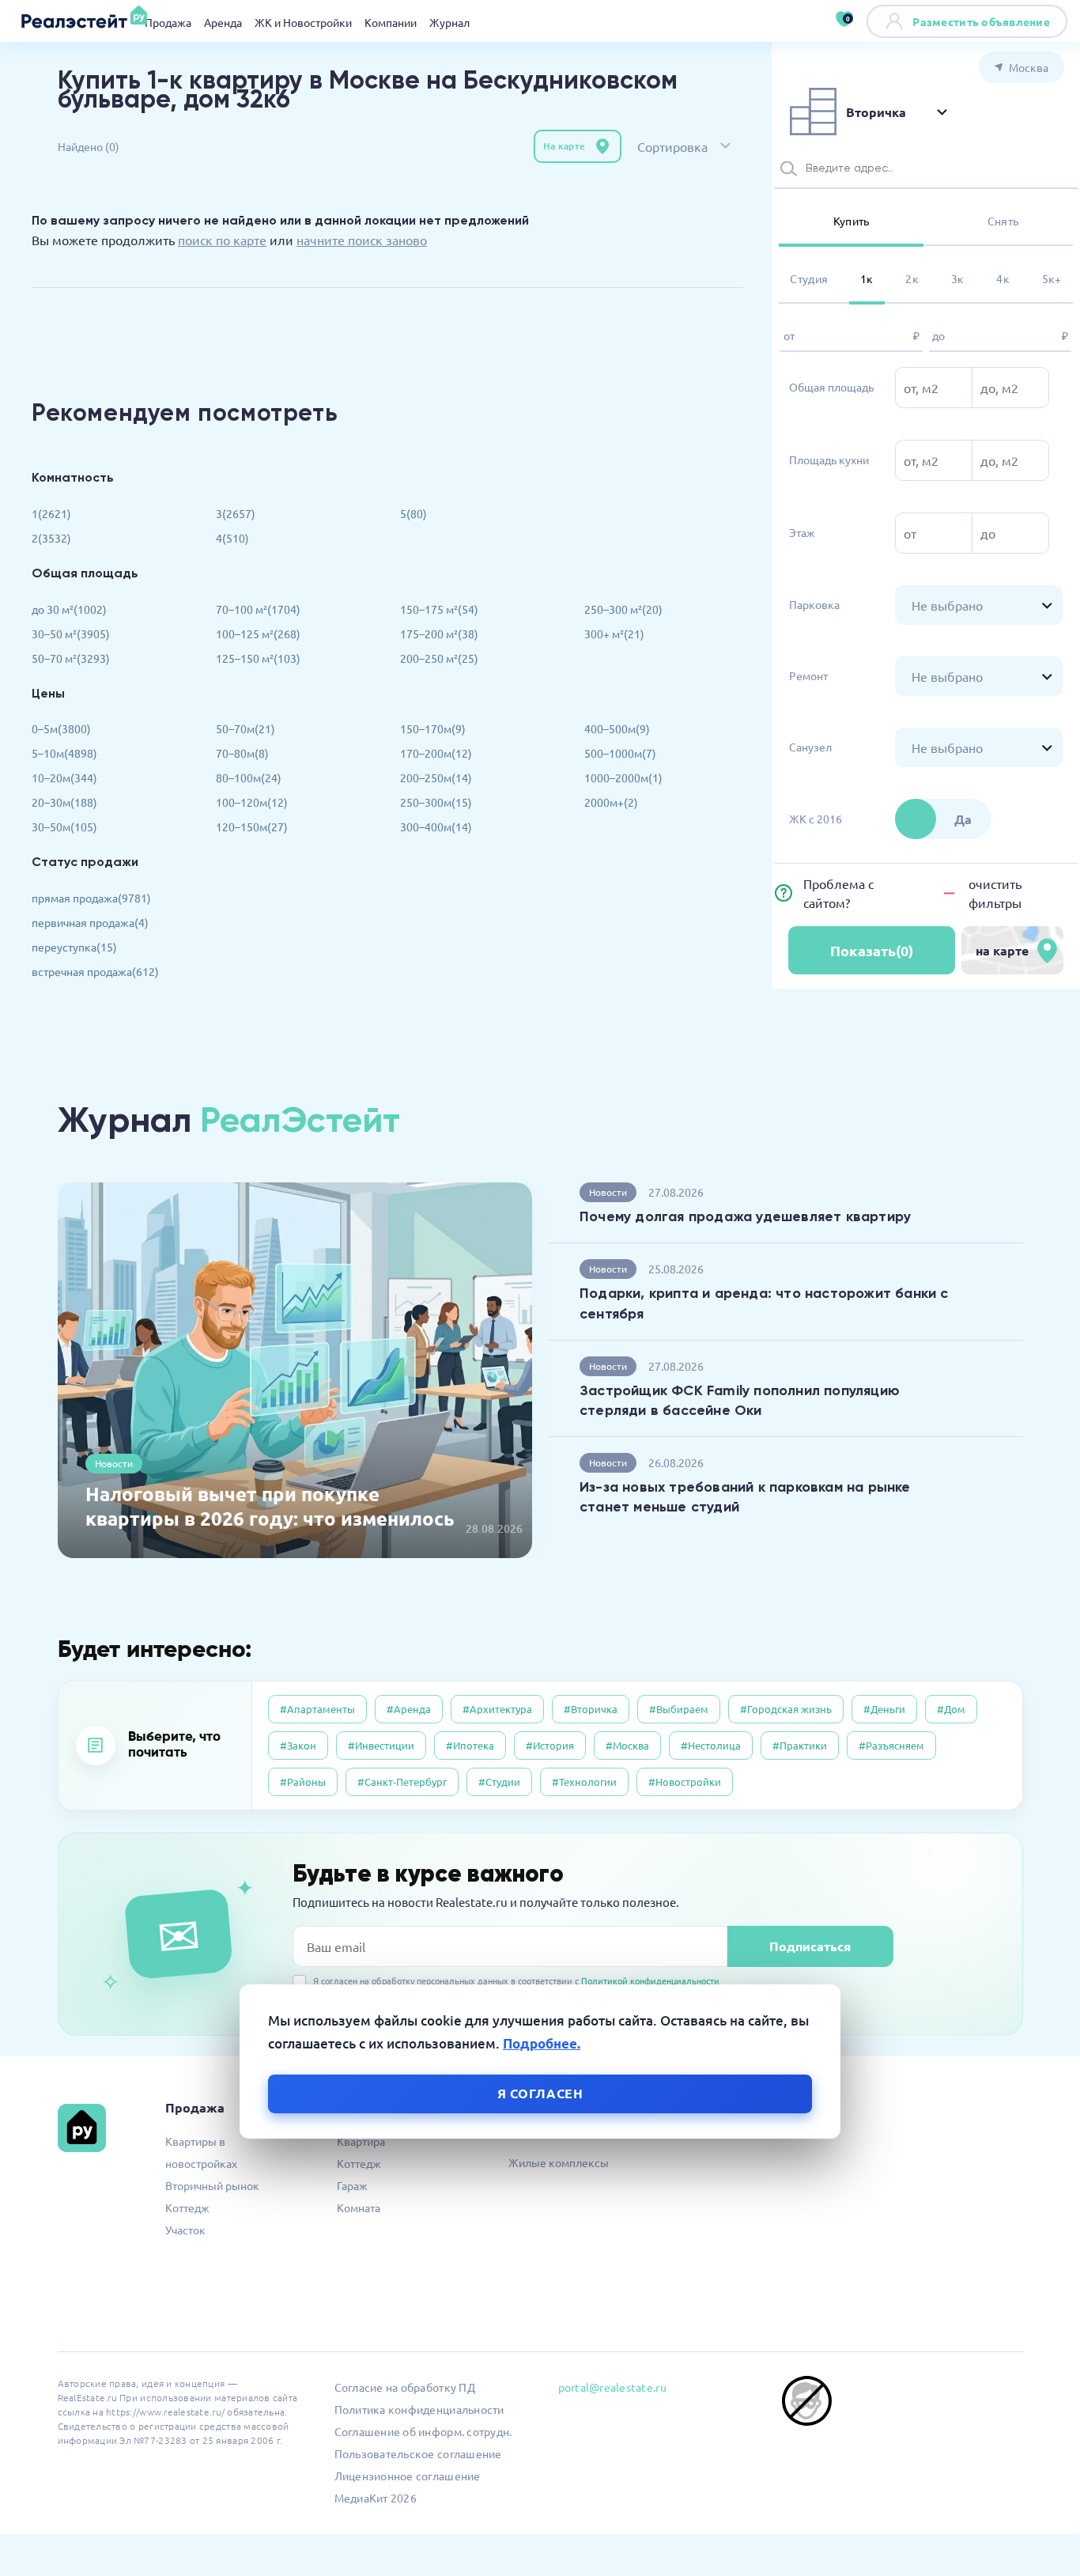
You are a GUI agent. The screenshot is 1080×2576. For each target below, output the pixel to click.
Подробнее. (542, 2043)
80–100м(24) (249, 777)
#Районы (303, 1782)
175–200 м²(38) (439, 634)
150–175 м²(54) (439, 609)
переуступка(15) (74, 947)
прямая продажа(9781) (91, 898)
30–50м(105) (64, 827)
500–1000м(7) (620, 753)
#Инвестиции (381, 1745)
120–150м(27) (252, 827)
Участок (185, 2230)
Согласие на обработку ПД (405, 2387)
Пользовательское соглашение (418, 2453)
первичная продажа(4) (90, 922)
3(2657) (236, 513)
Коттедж (187, 2207)
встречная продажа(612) (95, 971)
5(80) (413, 513)
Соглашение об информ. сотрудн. (423, 2431)
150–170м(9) (433, 728)
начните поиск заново (362, 240)
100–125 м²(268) (258, 634)
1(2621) (51, 513)
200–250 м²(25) (439, 658)
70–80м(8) (242, 753)
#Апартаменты (317, 1709)
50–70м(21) (245, 728)
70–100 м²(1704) (258, 609)
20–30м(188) (64, 802)
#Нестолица (711, 1745)
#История (550, 1745)
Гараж (352, 2185)
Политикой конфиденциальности (650, 1980)
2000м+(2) (611, 802)
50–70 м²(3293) (71, 658)
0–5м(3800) (61, 728)
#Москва (627, 1745)
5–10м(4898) (64, 753)
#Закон (298, 1745)
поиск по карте (222, 240)
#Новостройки (685, 1782)
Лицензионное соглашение (408, 2476)
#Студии (499, 1782)
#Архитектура (497, 1709)
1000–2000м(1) (623, 777)
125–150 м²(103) (258, 658)
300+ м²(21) (614, 634)
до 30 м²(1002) (69, 609)
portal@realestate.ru (612, 2387)
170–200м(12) (436, 753)
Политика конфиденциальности (419, 2409)
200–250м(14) (436, 777)
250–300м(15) (436, 802)
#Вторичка (591, 1709)
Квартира (361, 2141)
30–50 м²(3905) (71, 634)
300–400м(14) (436, 827)
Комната (359, 2207)
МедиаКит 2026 (376, 2498)
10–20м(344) (64, 777)
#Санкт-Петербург (402, 1782)
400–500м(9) (617, 728)
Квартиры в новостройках (201, 2152)
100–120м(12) (252, 802)
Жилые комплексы (559, 2162)
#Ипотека (470, 1745)
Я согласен (540, 2092)
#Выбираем (679, 1709)
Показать (872, 950)
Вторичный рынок (212, 2185)
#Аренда (409, 1709)
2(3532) (51, 538)
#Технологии (584, 1782)
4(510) (232, 538)
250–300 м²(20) (623, 609)
